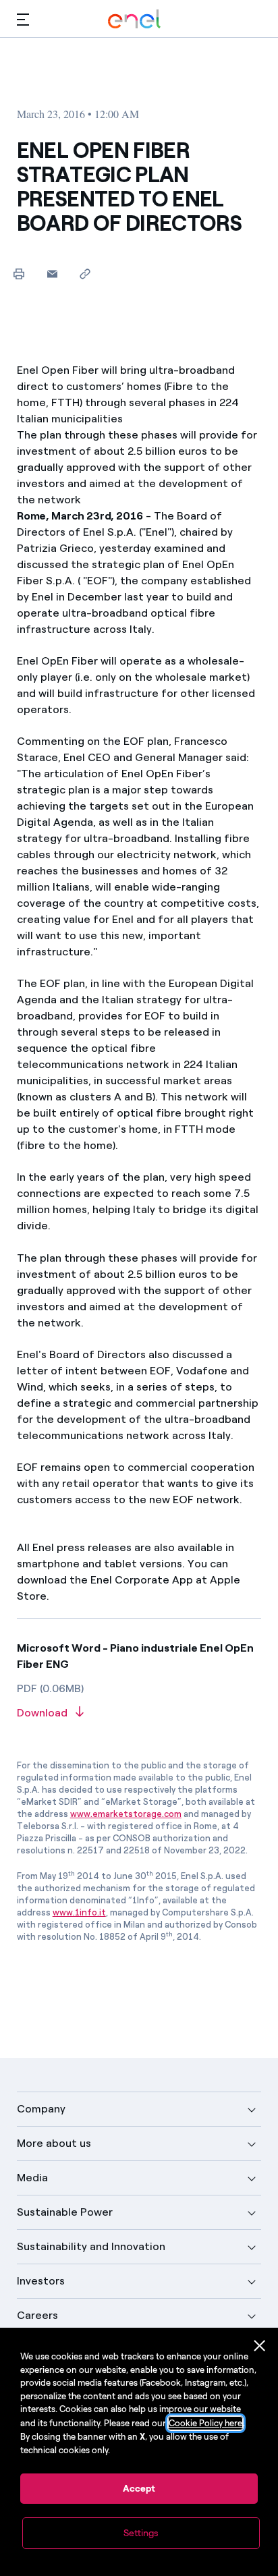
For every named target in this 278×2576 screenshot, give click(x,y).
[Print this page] (19, 274)
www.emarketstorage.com (126, 1814)
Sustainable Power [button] (65, 2212)
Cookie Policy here (205, 2423)
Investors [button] (41, 2281)
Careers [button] (37, 2315)
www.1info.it (79, 1912)
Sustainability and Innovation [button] (91, 2246)
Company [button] (41, 2109)
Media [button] (32, 2178)
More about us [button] (54, 2143)
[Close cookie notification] (260, 2346)
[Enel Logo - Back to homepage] (134, 19)
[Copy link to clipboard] (85, 274)
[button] (23, 19)
